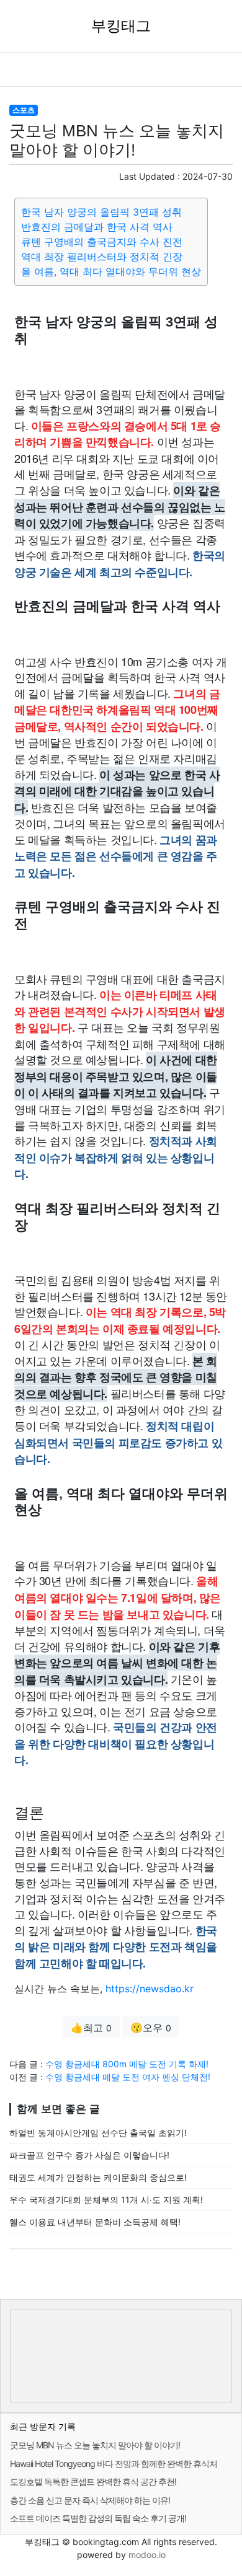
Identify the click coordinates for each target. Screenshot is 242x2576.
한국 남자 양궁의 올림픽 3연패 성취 (101, 212)
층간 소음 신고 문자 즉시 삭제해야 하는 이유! (90, 2500)
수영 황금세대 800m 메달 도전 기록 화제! (127, 2064)
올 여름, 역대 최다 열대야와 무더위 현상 (111, 271)
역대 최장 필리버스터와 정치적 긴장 (102, 257)
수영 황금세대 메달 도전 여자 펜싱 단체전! (128, 2077)
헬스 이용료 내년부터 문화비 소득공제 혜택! (95, 2222)
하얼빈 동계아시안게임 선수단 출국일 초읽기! (98, 2133)
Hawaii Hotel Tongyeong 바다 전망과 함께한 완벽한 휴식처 (114, 2464)
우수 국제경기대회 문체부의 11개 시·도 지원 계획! (106, 2200)
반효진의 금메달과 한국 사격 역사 (97, 227)
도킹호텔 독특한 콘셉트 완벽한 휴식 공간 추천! (93, 2481)
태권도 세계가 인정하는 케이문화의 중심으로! (98, 2177)
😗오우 (151, 2028)
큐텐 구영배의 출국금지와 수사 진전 (102, 242)
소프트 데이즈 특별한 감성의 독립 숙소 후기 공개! (98, 2518)
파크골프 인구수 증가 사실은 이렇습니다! (89, 2155)
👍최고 (91, 2028)
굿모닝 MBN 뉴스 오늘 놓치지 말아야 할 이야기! (95, 2445)
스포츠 (24, 110)
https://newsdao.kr (150, 1989)
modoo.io (147, 2555)
